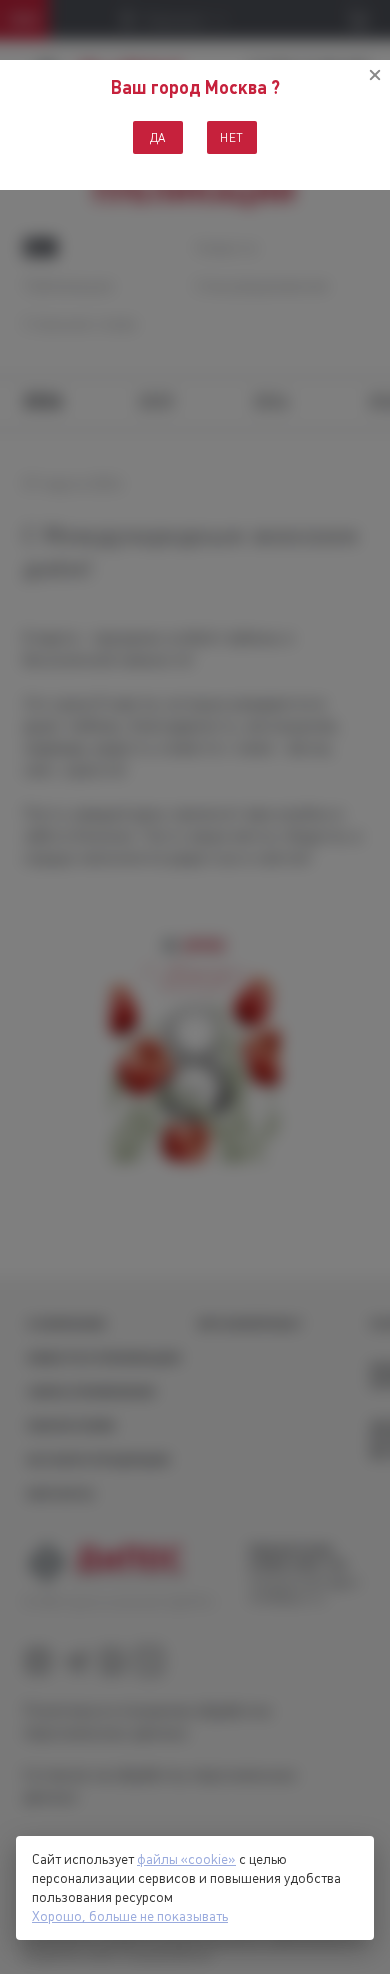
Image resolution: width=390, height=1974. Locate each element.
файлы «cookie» (186, 1859)
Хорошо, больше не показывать (130, 1916)
